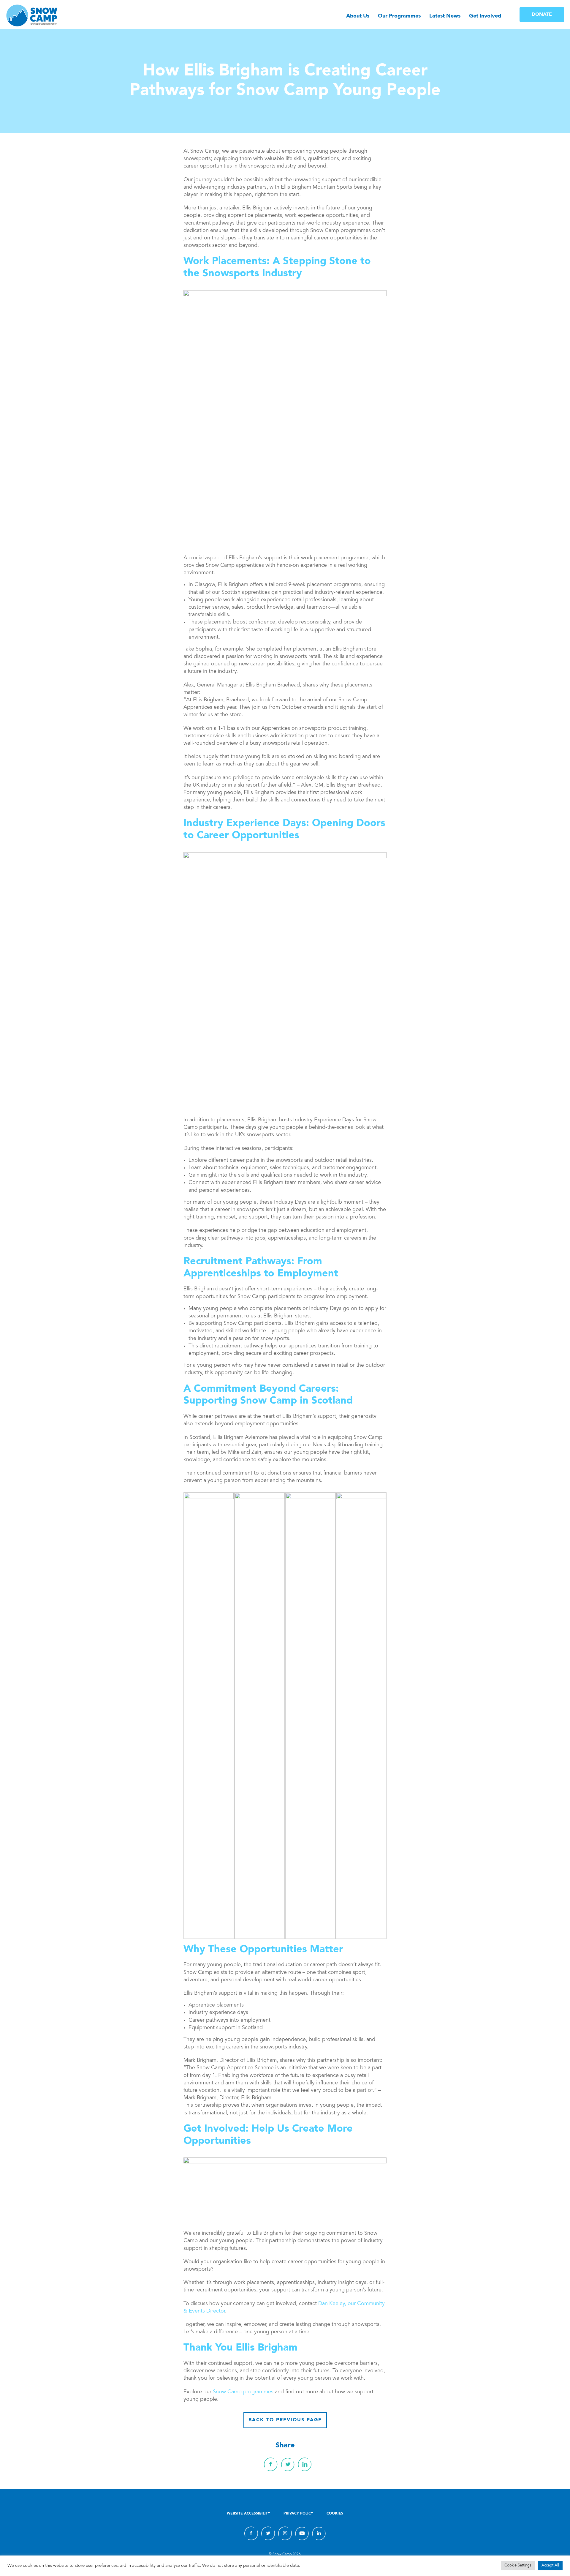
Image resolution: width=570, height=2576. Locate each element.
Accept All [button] (550, 2566)
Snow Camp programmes (243, 2392)
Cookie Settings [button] (518, 2566)
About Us (358, 16)
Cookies (335, 2514)
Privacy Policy (298, 2514)
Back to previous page (285, 2420)
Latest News (445, 16)
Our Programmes (399, 16)
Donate (542, 15)
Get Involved (485, 16)
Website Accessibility (248, 2514)
